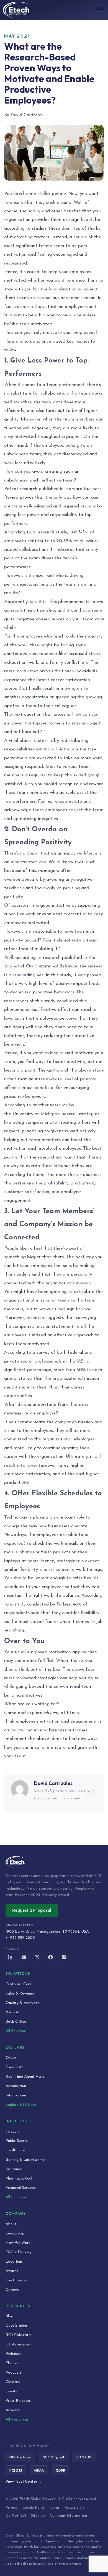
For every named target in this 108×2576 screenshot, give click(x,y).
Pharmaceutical (19, 2179)
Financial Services (21, 2188)
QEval (11, 2058)
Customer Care (19, 1984)
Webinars (13, 2354)
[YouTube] (24, 1957)
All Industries (17, 2197)
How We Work (18, 2243)
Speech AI (14, 2067)
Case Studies (17, 2326)
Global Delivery (19, 2252)
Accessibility (74, 2508)
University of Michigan (36, 1114)
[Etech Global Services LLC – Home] (17, 10)
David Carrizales (53, 1783)
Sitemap (38, 2516)
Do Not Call (16, 2516)
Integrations (16, 2095)
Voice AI (13, 2012)
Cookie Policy (34, 2508)
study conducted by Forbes (42, 1604)
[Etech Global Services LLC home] (54, 1862)
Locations (14, 2262)
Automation (16, 2086)
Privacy (11, 2508)
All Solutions (16, 2031)
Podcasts (14, 2373)
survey (43, 1352)
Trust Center (16, 2280)
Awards (12, 2271)
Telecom (13, 2132)
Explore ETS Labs (21, 2105)
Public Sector (17, 2141)
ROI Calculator (19, 2335)
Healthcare (15, 2150)
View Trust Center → (24, 2481)
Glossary (13, 2382)
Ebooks (12, 2363)
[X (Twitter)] (37, 1957)
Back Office (16, 2022)
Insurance (14, 2169)
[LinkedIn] (11, 1957)
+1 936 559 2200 (20, 1938)
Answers (12, 2410)
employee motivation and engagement (56, 1721)
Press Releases (18, 2401)
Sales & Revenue (20, 1994)
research (24, 307)
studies (39, 228)
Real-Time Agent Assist (26, 2077)
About (11, 2224)
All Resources (17, 2420)
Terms (55, 2508)
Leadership (15, 2233)
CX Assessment (19, 2344)
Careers (12, 2290)
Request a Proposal (32, 1910)
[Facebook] (50, 1957)
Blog (9, 2316)
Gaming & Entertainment (27, 2160)
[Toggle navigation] (100, 10)
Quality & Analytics (22, 2003)
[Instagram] (64, 1957)
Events (11, 2391)
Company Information (68, 2516)
